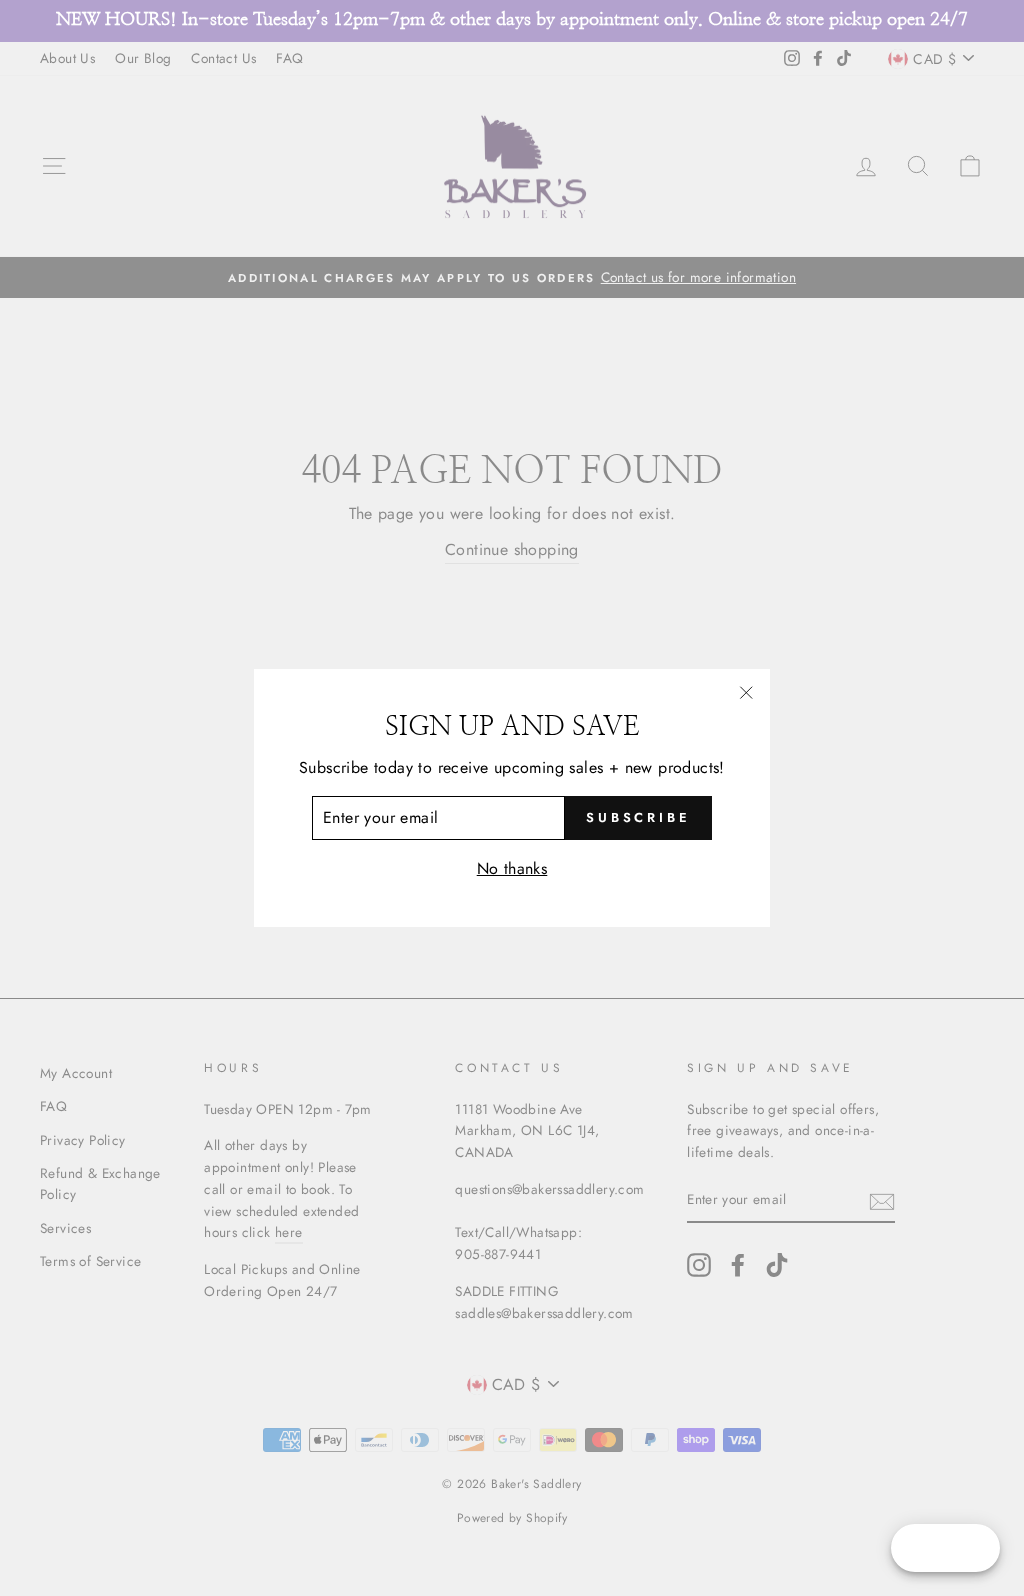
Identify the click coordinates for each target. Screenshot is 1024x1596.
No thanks (512, 868)
